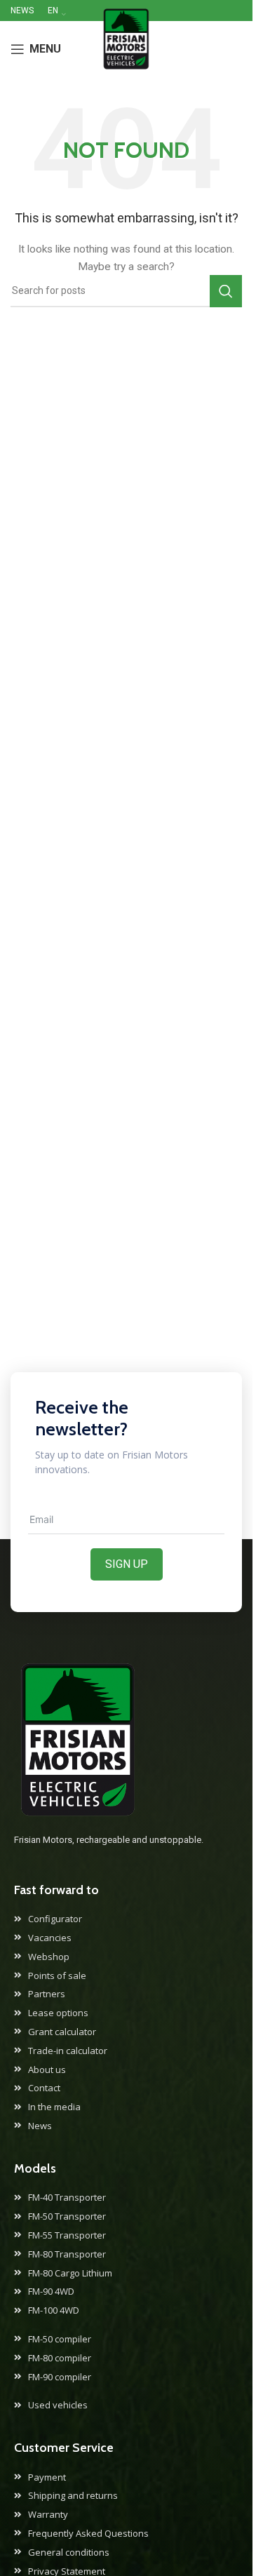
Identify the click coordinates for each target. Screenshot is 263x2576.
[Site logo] (126, 48)
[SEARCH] (226, 291)
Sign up (127, 1564)
